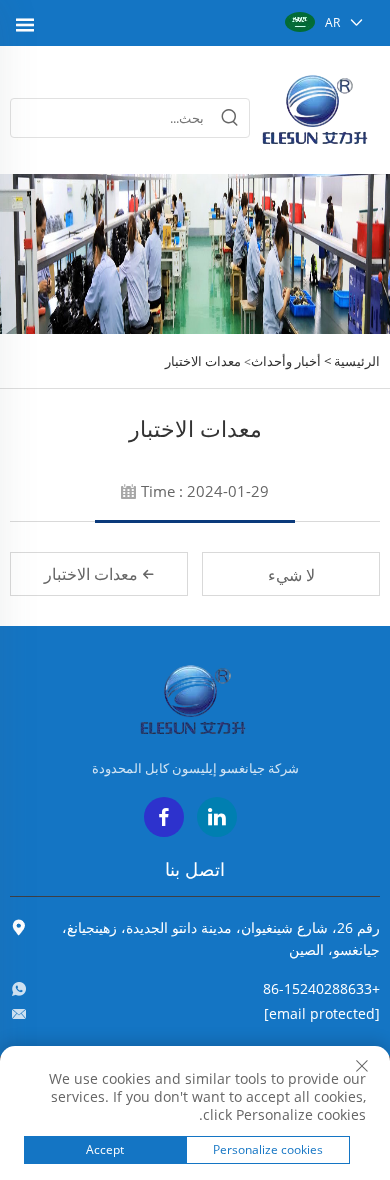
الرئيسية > (352, 361)
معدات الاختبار (203, 361)
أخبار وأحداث (286, 361)
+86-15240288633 (321, 988)
